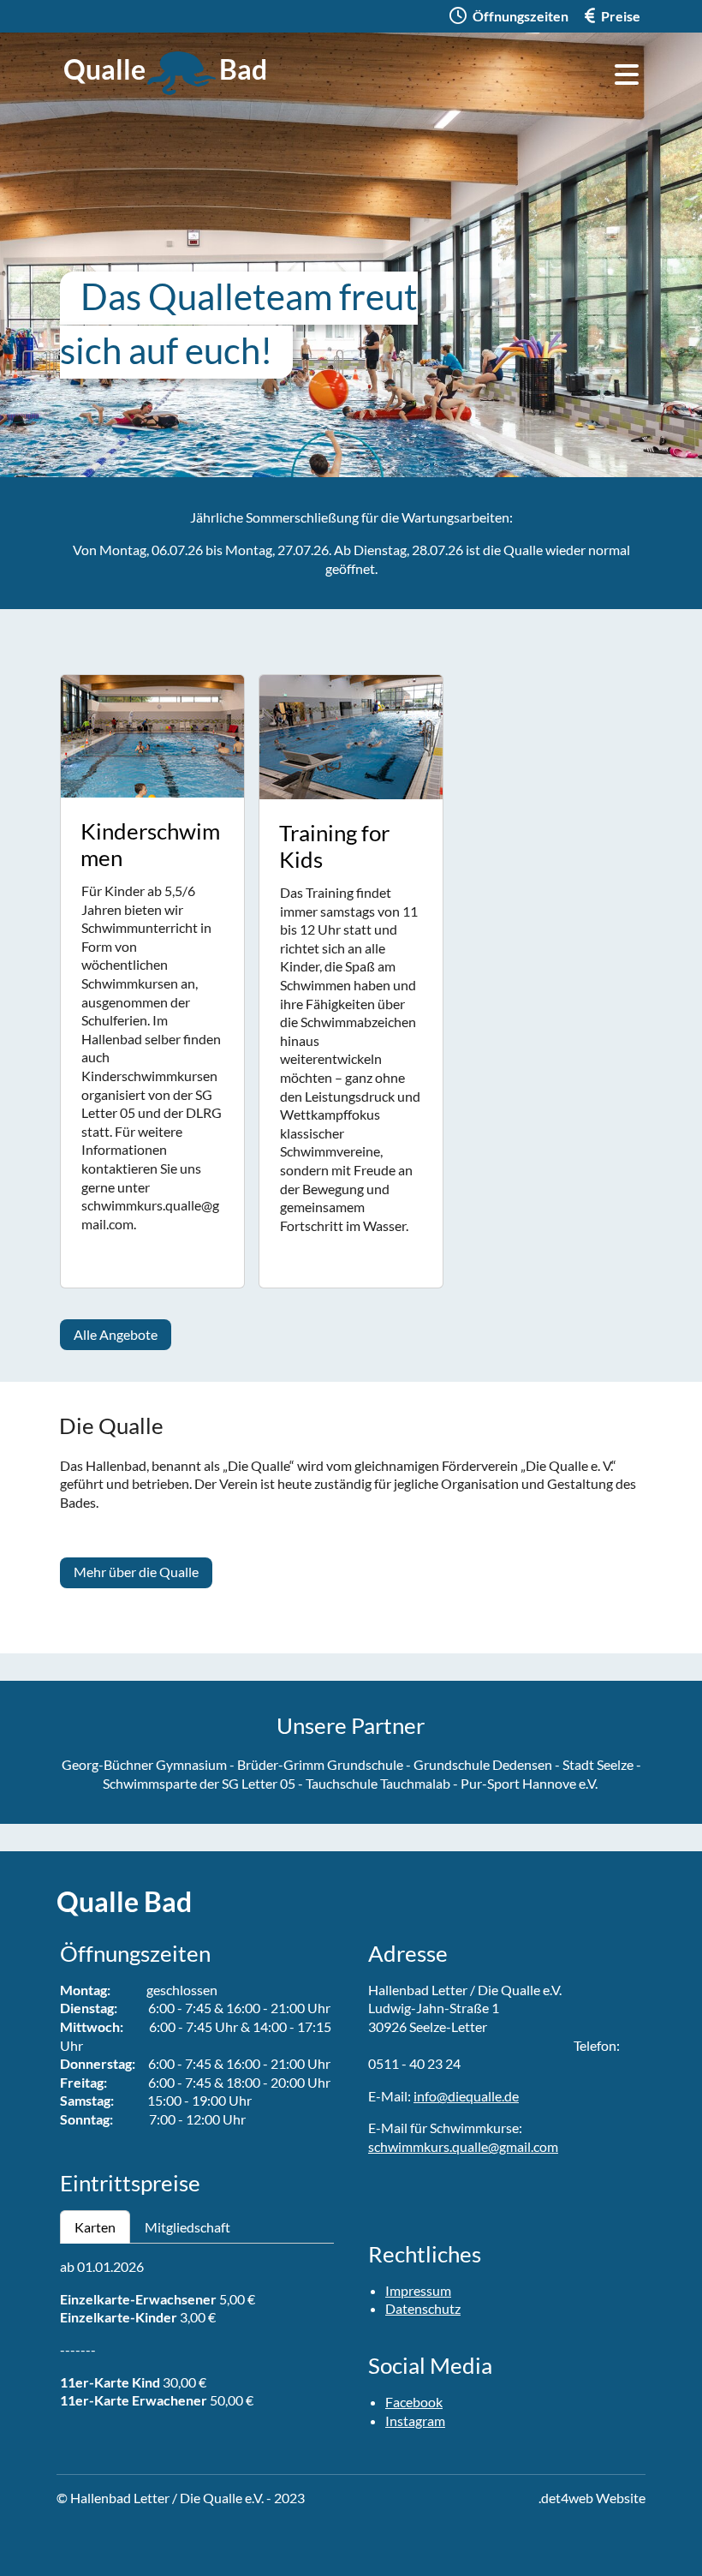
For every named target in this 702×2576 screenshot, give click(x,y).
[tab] (95, 2227)
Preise (621, 16)
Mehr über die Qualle (136, 1572)
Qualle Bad (165, 69)
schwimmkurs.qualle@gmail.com (463, 2146)
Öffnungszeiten (521, 16)
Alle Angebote (116, 1334)
